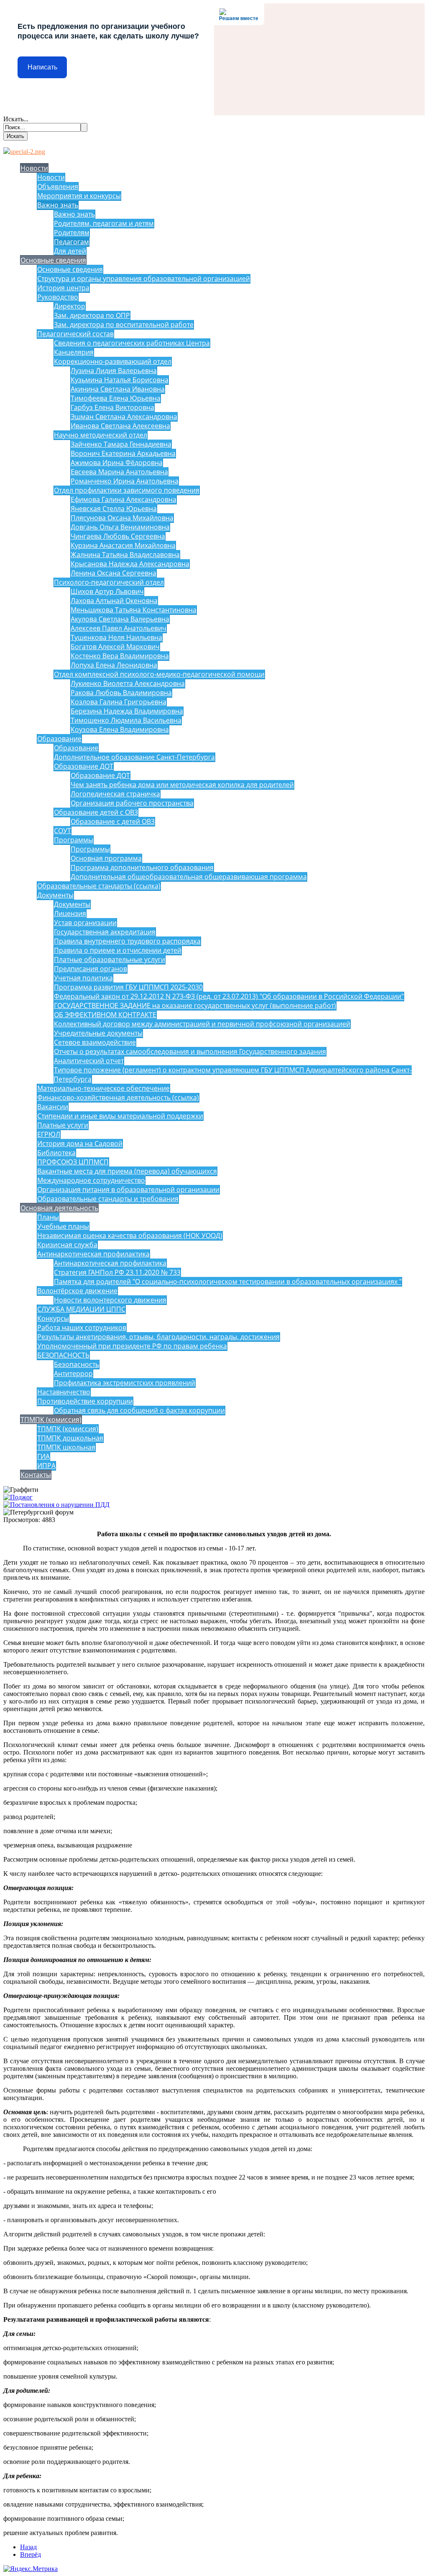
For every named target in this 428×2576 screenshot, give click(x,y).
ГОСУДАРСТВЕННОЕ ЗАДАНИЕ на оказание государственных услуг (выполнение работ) (195, 1005)
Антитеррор (73, 1374)
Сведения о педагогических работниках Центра (132, 343)
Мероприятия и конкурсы (79, 196)
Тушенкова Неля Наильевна (116, 637)
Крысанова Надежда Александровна (130, 564)
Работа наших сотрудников (82, 1328)
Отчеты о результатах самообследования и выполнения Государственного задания (190, 1051)
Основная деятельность (59, 1208)
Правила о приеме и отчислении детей (118, 950)
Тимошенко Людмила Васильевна (126, 720)
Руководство (58, 297)
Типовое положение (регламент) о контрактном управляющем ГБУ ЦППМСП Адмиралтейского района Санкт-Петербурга (233, 1074)
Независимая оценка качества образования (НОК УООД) (130, 1236)
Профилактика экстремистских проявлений (125, 1383)
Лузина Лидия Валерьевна (114, 371)
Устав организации (85, 923)
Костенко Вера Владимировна (120, 656)
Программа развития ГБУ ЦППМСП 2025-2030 (128, 987)
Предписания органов (90, 969)
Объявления (58, 187)
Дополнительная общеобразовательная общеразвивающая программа (189, 877)
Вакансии (53, 1107)
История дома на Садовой (80, 1143)
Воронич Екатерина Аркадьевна (123, 453)
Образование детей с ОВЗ (96, 812)
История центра (63, 288)
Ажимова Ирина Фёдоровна (117, 463)
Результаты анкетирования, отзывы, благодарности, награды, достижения (158, 1337)
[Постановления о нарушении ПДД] (56, 1505)
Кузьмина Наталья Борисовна (120, 380)
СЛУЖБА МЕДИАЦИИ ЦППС (81, 1309)
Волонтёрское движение (77, 1291)
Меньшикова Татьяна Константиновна (134, 610)
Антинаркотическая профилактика (93, 1254)
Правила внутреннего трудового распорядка (127, 941)
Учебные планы (63, 1226)
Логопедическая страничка (115, 794)
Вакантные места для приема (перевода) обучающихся (127, 1171)
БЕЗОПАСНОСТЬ (63, 1355)
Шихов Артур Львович (107, 591)
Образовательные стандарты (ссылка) (99, 886)
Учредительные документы (98, 1033)
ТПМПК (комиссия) (51, 1420)
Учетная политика (83, 978)
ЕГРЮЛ (49, 1134)
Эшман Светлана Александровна (124, 417)
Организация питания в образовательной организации (128, 1190)
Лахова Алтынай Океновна (114, 601)
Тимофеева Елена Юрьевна (116, 398)
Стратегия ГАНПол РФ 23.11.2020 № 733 (117, 1272)
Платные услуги (63, 1125)
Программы (74, 840)
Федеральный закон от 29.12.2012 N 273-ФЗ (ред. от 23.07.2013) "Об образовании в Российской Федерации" (229, 996)
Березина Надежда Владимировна (127, 711)
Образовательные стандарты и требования (108, 1199)
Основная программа (106, 858)
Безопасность (76, 1364)
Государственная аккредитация (105, 932)
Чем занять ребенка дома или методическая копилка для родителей (182, 785)
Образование (59, 739)
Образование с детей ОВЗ (113, 821)
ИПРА (46, 1466)
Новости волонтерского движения (110, 1300)
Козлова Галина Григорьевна (118, 702)
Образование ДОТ (84, 766)
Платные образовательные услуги (110, 959)
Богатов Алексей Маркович (115, 647)
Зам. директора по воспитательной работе (124, 325)
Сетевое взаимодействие (95, 1042)
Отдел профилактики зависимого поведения (127, 490)
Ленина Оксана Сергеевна (113, 573)
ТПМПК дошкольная (70, 1438)
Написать (42, 67)
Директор (70, 306)
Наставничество (64, 1392)
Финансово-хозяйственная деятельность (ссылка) (118, 1097)
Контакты (36, 1475)
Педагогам (71, 242)
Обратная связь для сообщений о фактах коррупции (139, 1410)
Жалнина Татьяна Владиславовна (125, 555)
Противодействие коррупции (85, 1401)
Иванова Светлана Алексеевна (120, 426)
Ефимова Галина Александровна (124, 499)
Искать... (16, 119)
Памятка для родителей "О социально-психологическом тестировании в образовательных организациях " (228, 1282)
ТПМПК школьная (66, 1447)
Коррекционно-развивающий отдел (113, 361)
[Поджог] (18, 1497)
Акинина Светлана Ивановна (118, 389)
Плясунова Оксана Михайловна (122, 518)
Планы (48, 1217)
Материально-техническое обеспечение (103, 1088)
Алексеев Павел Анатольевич (118, 628)
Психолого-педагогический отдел (109, 582)
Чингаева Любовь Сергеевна (118, 536)
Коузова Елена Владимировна (120, 729)
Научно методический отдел (101, 435)
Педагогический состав (75, 334)
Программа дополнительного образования (142, 867)
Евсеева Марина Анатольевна (119, 472)
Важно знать (58, 205)
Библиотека (56, 1153)
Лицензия (70, 913)
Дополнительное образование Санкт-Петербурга (134, 757)
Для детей (70, 251)
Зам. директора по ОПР (92, 315)
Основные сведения (53, 260)
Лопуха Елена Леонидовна (114, 665)
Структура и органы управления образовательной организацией (144, 279)
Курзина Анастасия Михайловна (123, 545)
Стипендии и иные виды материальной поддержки (120, 1116)
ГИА (43, 1456)
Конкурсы (53, 1318)
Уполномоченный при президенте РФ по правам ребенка (132, 1346)
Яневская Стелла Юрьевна (114, 509)
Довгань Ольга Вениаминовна (120, 527)
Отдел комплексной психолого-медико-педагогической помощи (159, 674)
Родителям (72, 233)
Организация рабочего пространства (132, 803)
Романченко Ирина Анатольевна (125, 481)
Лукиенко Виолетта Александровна (128, 683)
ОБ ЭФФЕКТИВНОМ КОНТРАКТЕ (105, 1015)
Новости (34, 168)
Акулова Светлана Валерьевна (120, 619)
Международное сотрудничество (91, 1180)
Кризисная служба (67, 1245)
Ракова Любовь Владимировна (121, 693)
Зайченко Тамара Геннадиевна (121, 444)
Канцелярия (74, 352)
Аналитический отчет (89, 1061)
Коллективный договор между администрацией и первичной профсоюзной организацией (202, 1024)
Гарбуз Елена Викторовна (112, 407)
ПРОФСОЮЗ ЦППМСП (73, 1162)
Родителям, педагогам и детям (104, 223)
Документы (55, 895)
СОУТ (62, 831)
